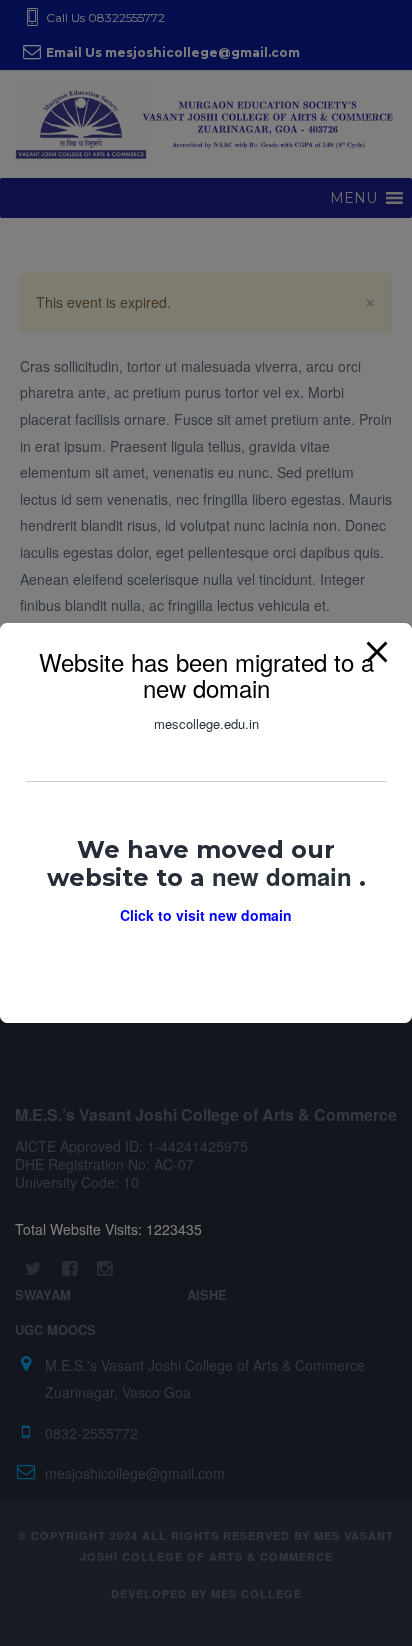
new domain (285, 876)
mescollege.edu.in (206, 723)
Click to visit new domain (206, 915)
